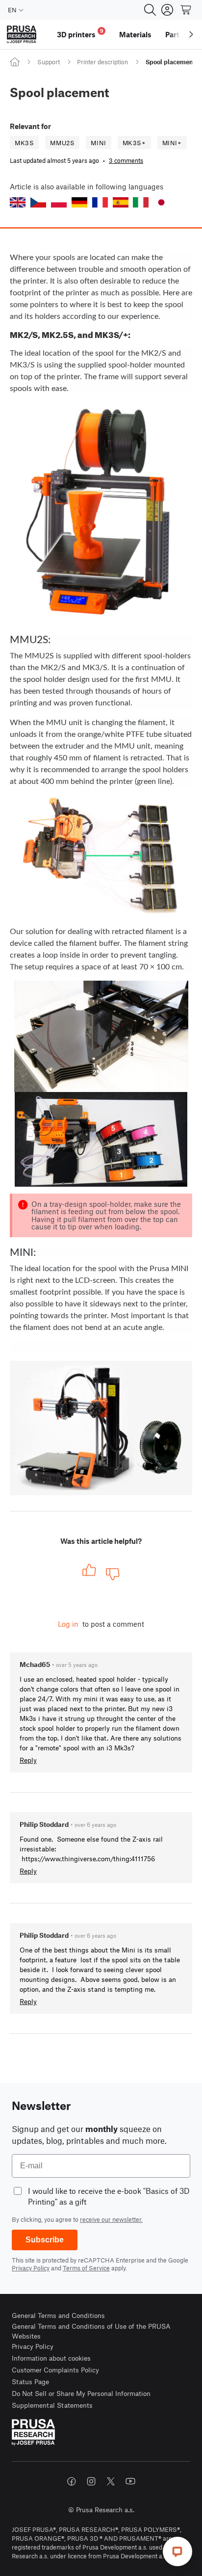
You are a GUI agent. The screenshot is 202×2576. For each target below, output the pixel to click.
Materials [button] (135, 34)
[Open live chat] (177, 2551)
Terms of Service (86, 2268)
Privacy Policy (31, 2268)
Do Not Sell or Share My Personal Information (81, 2393)
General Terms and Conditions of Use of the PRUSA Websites (91, 2331)
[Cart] (186, 10)
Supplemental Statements (52, 2405)
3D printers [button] (80, 33)
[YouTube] (130, 2481)
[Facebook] (72, 2481)
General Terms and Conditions (58, 2315)
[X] (111, 2481)
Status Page (30, 2381)
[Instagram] (91, 2481)
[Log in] (167, 10)
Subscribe (45, 2240)
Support (49, 62)
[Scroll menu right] (191, 34)
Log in (68, 1624)
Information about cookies (51, 2358)
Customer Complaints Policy (55, 2370)
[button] (18, 202)
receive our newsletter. (111, 2219)
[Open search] (150, 10)
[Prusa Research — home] (22, 35)
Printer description (102, 62)
